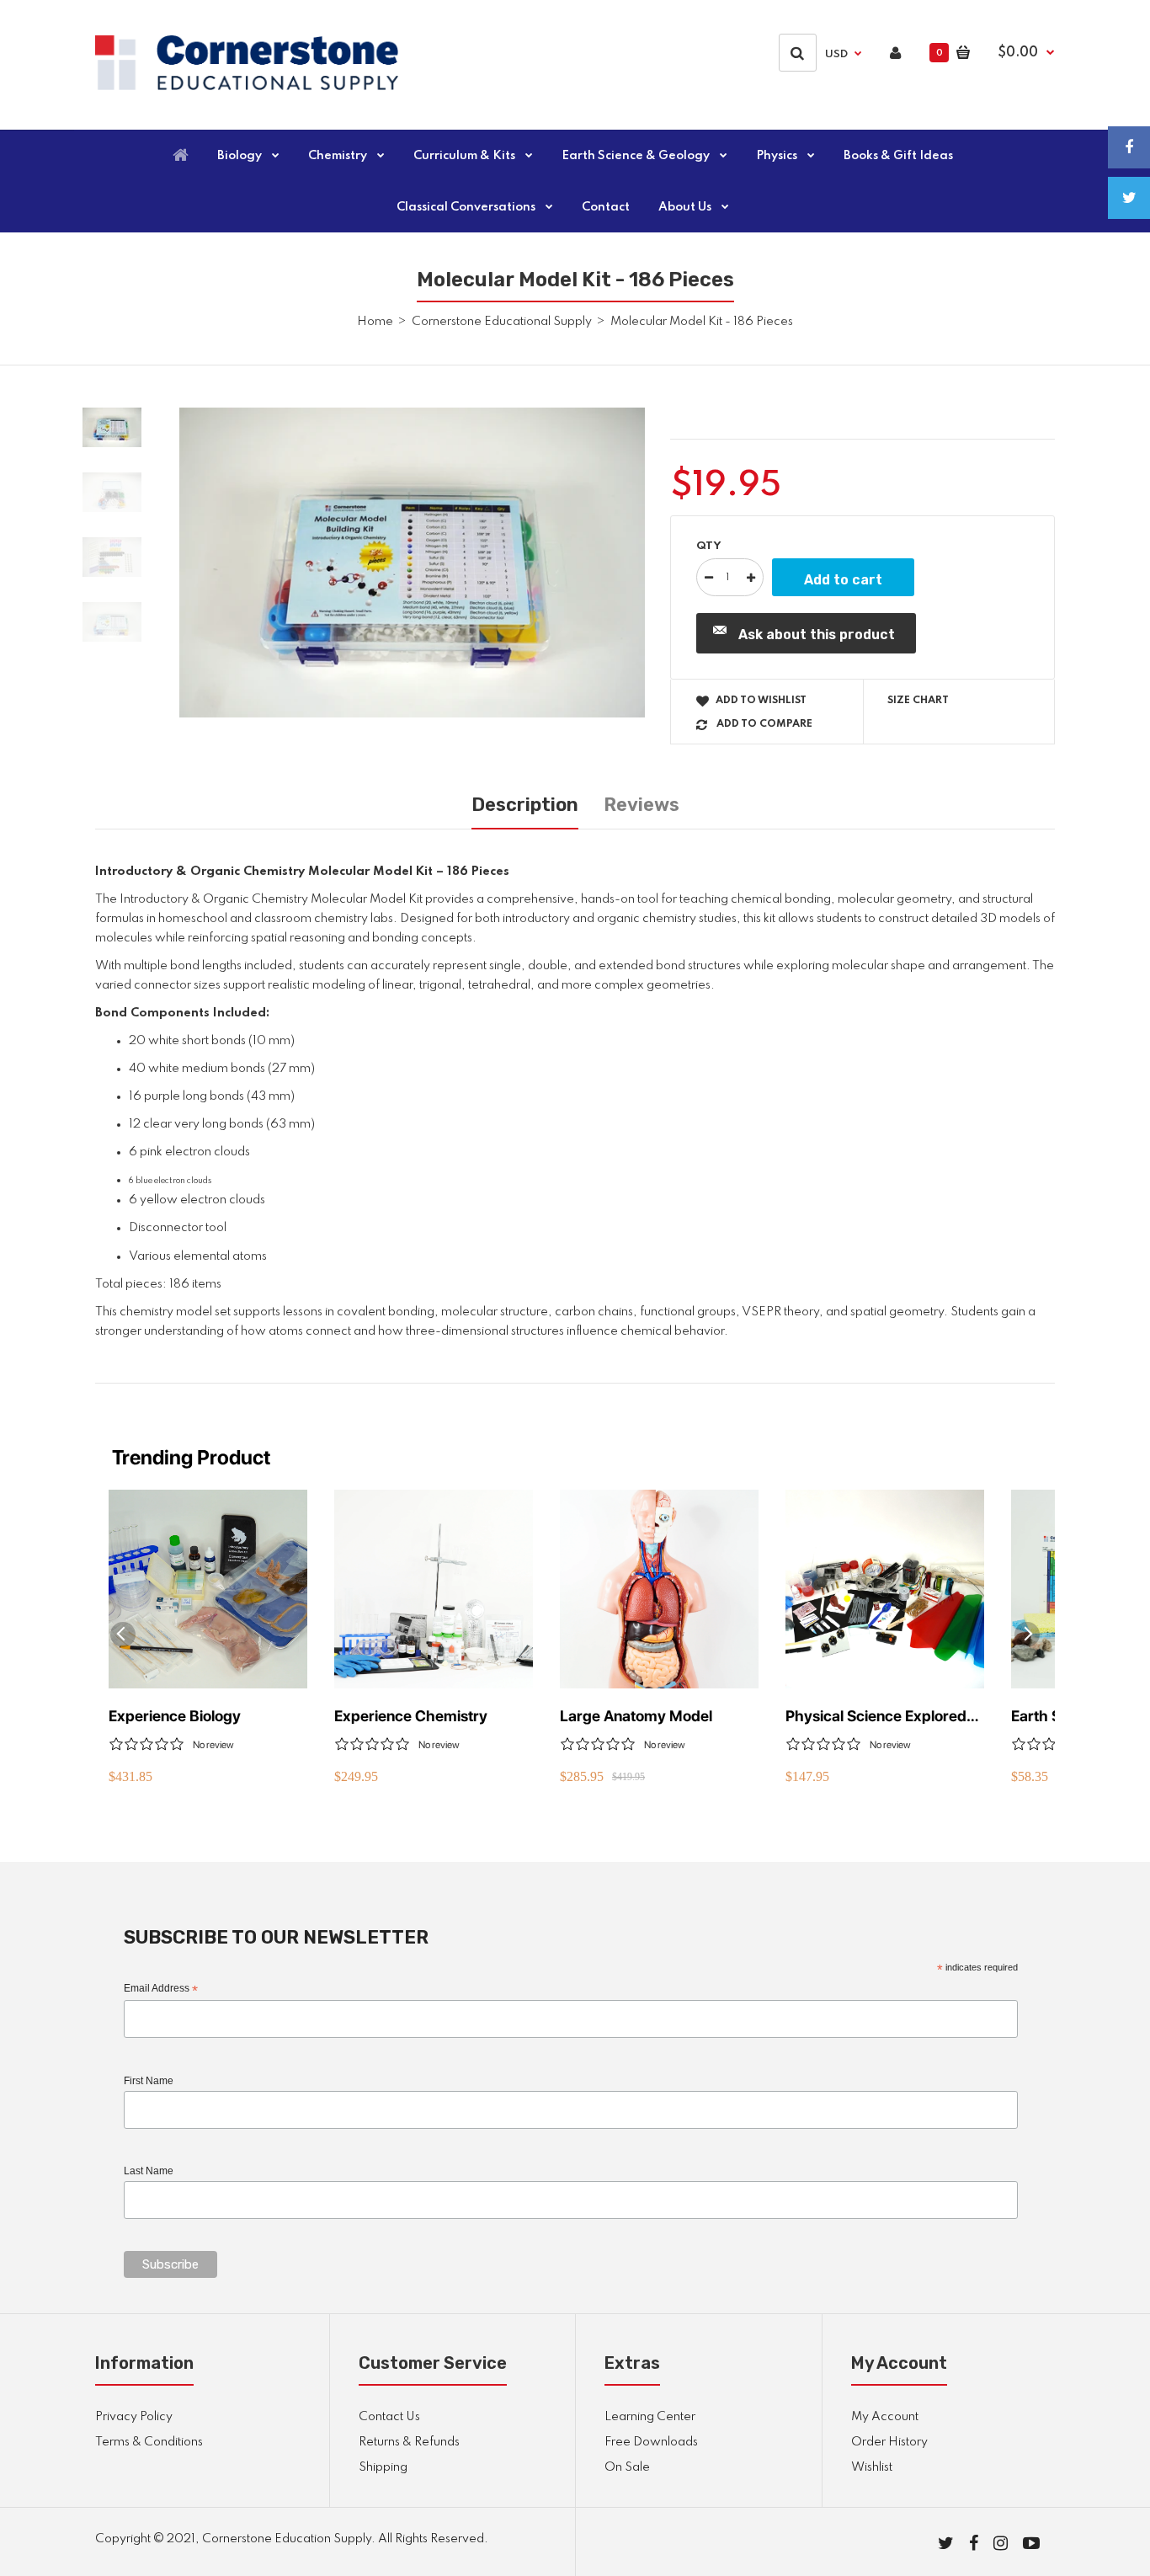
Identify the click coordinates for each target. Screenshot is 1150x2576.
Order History (889, 2442)
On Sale (627, 2467)
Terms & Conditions (149, 2442)
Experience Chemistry (411, 1716)
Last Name (149, 2171)
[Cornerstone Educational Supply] (247, 87)
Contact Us (389, 2417)
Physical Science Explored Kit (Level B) (876, 1717)
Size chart (918, 701)
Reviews (642, 805)
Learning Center (650, 2417)
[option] (412, 563)
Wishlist (872, 2467)
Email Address (161, 1989)
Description (525, 805)
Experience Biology (175, 1716)
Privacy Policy (134, 2417)
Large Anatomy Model (636, 1716)
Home (375, 322)
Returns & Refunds (409, 2442)
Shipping (383, 2467)
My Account (885, 2417)
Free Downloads (651, 2442)
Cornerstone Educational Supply (502, 322)
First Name (149, 2081)
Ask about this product (817, 635)
